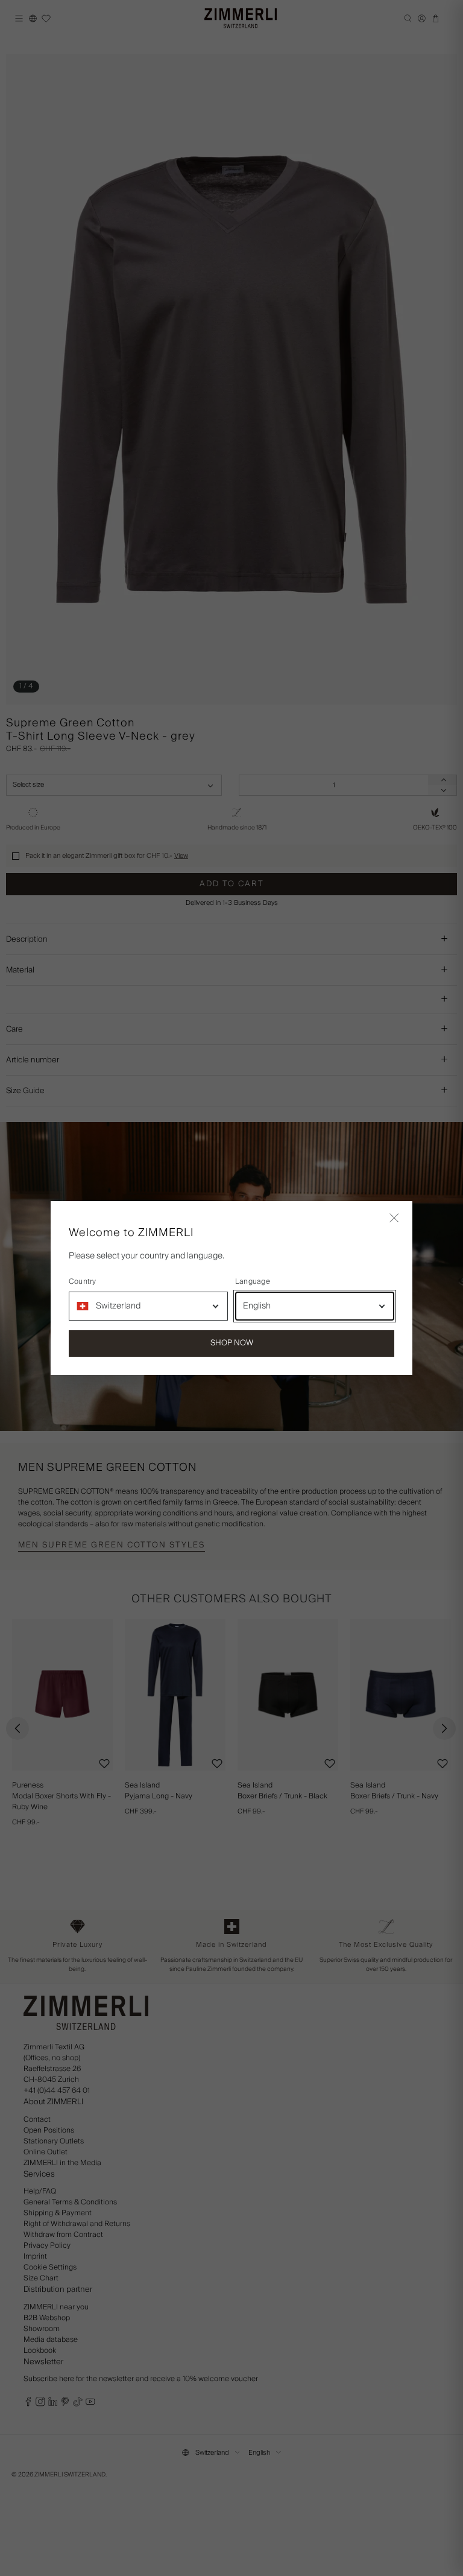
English (257, 1306)
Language (253, 1282)
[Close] (394, 1219)
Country (83, 1282)
